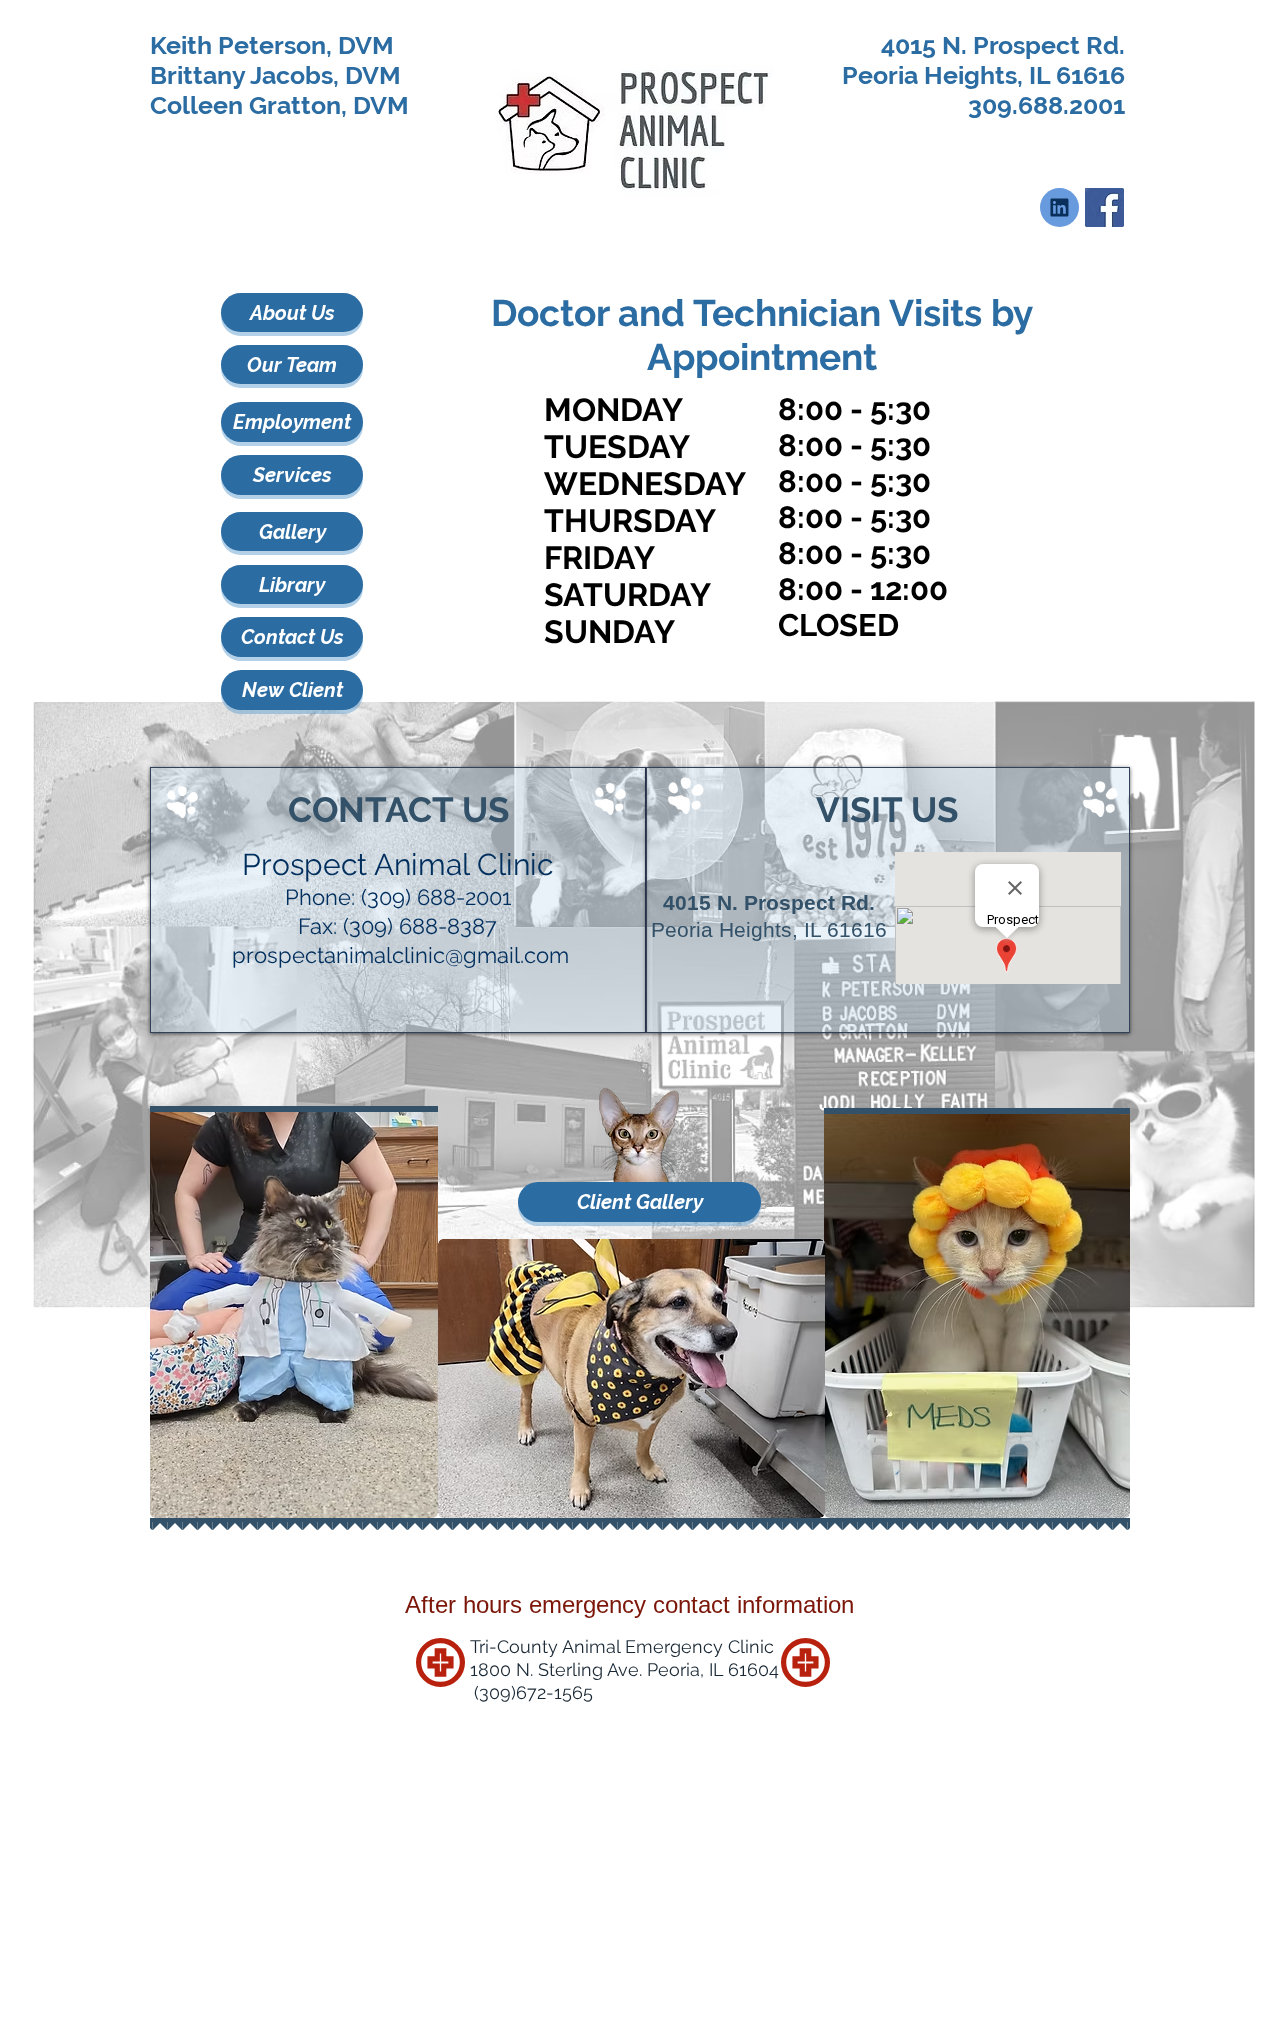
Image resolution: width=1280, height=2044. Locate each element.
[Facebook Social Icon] (1104, 207)
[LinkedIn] (1059, 207)
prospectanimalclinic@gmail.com (400, 955)
